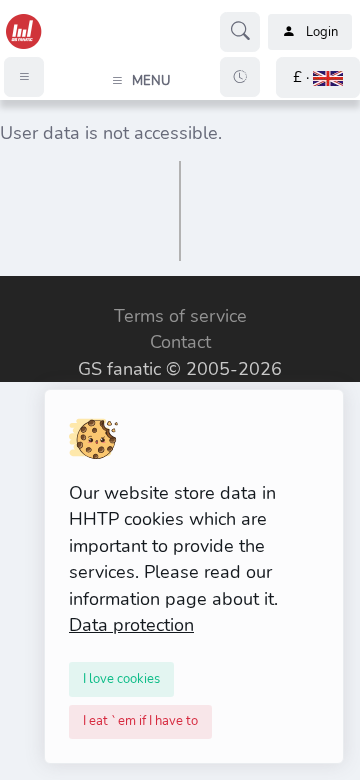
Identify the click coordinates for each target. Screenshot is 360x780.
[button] (318, 77)
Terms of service (180, 316)
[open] (17, 291)
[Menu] (24, 77)
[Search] (240, 32)
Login (322, 32)
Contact (180, 342)
